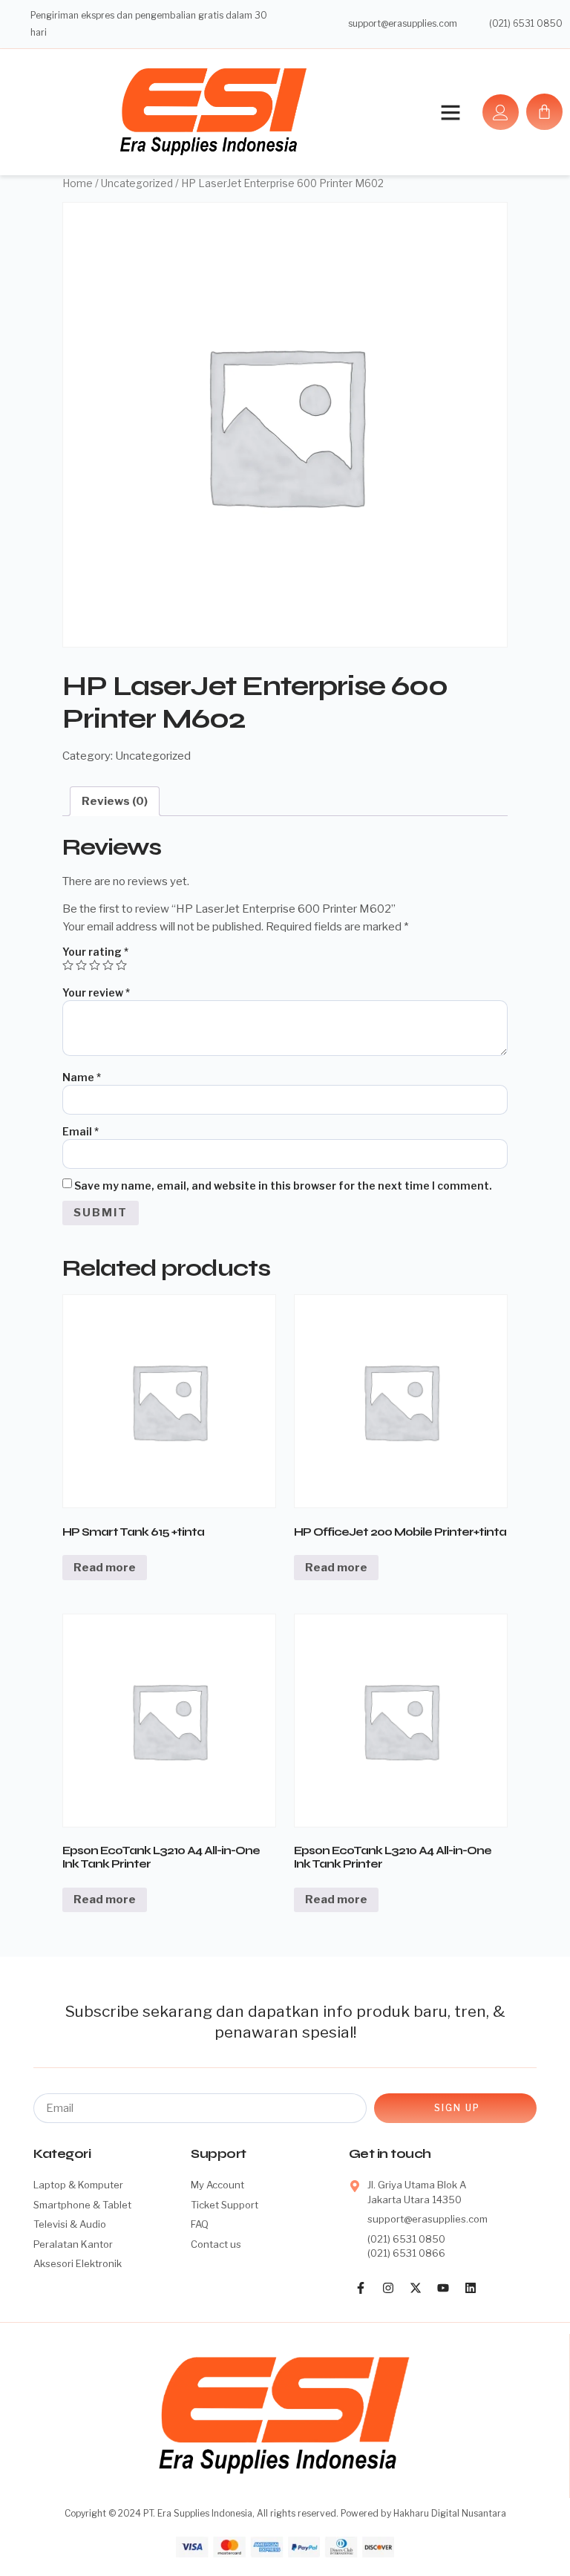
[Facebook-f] (361, 2288)
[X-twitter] (416, 2288)
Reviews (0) (115, 801)
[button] (451, 112)
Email (81, 1131)
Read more (105, 1568)
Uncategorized (137, 183)
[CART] (544, 112)
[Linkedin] (471, 2288)
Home (78, 183)
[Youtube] (443, 2288)
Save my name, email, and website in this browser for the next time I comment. (283, 1186)
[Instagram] (388, 2288)
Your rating (95, 952)
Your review (96, 992)
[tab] (115, 801)
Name (82, 1077)
